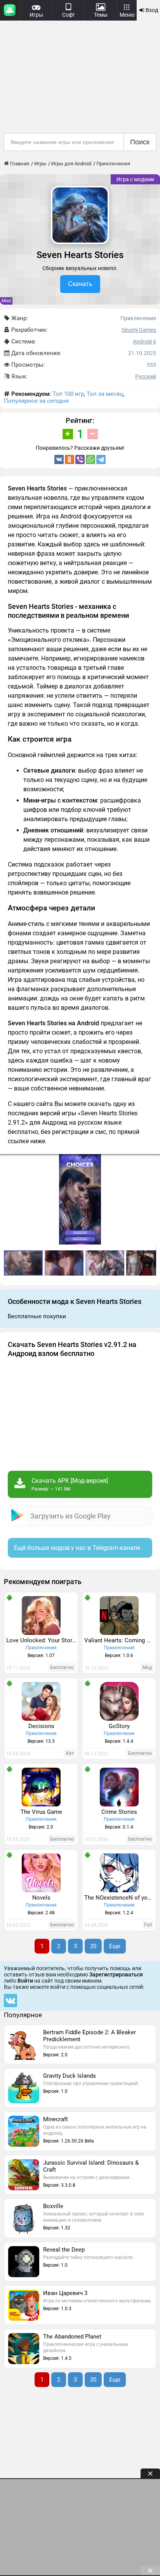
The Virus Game (41, 1812)
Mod (6, 301)
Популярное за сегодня (36, 401)
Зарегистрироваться (116, 1974)
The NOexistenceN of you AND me (120, 1898)
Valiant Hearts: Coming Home (120, 1640)
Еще (115, 1946)
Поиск (140, 142)
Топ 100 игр (68, 394)
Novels (41, 1898)
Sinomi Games (139, 330)
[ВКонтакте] (59, 459)
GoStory (119, 1726)
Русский (146, 376)
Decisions (41, 1726)
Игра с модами (135, 179)
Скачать (80, 284)
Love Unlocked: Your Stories (42, 1640)
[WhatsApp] (90, 459)
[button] (153, 1161)
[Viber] (80, 459)
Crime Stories (119, 1812)
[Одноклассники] (70, 459)
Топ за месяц (105, 394)
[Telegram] (101, 459)
